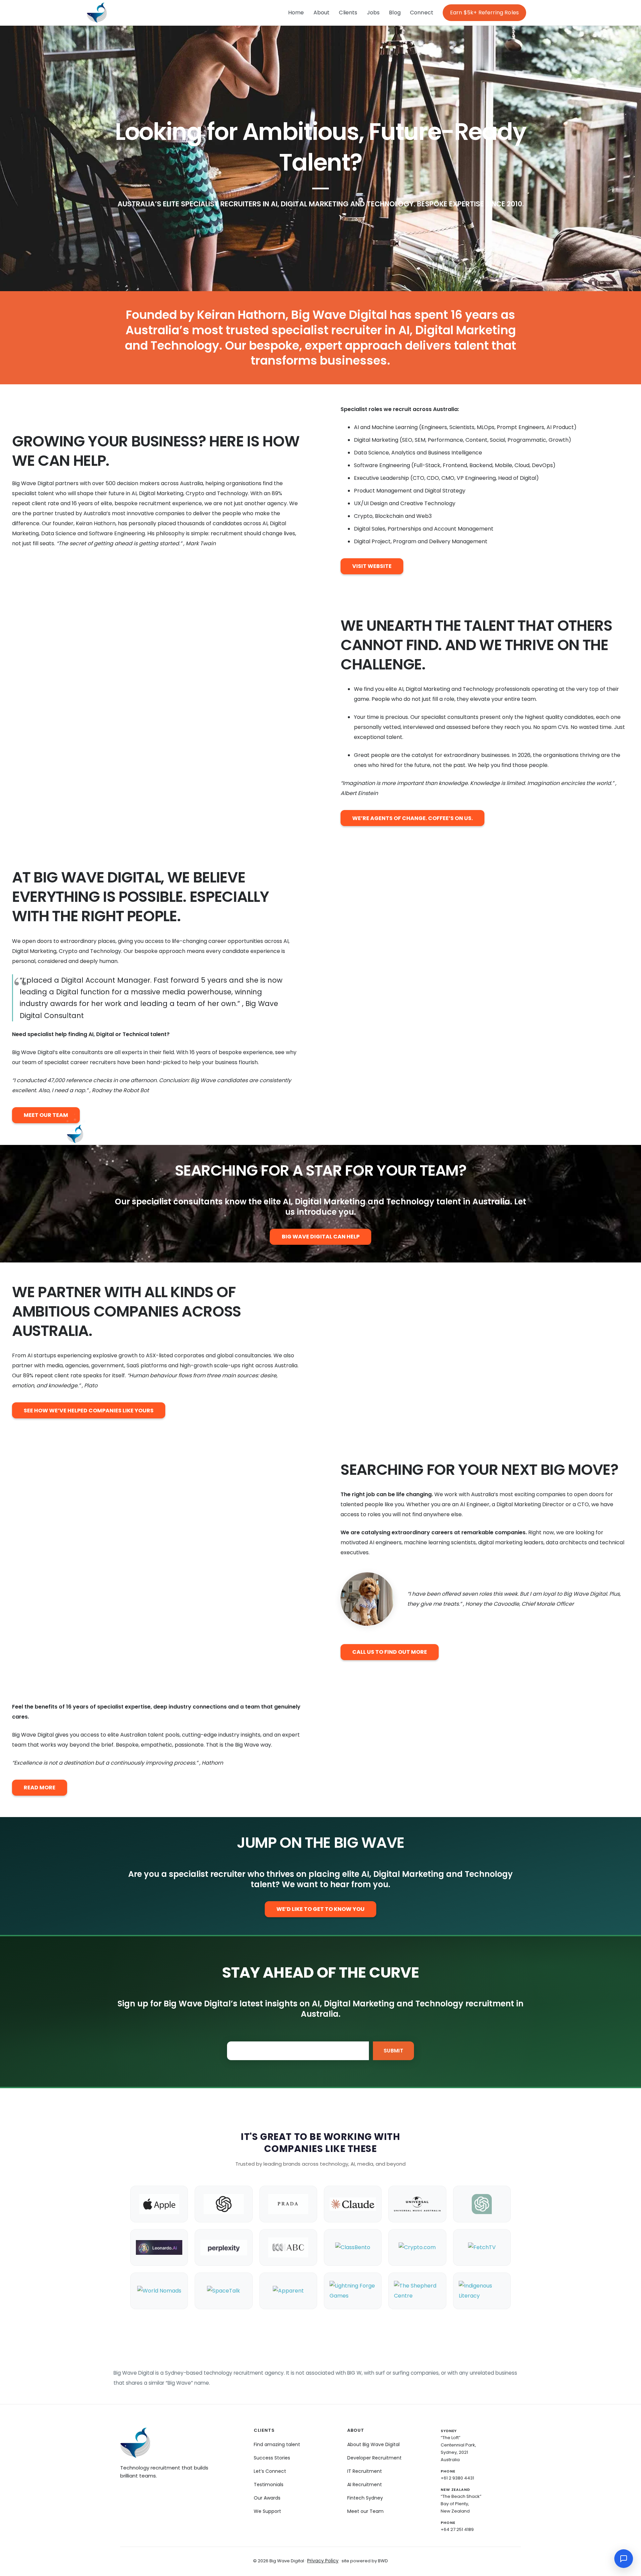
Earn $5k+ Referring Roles (484, 13)
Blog (395, 13)
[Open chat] (624, 2559)
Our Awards (267, 2498)
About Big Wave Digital (373, 2444)
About (322, 13)
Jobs (373, 13)
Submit (393, 2051)
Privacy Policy (323, 2561)
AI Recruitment (365, 2485)
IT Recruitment (365, 2471)
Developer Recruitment (374, 2458)
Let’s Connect (270, 2471)
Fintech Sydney (365, 2498)
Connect (422, 13)
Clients (348, 13)
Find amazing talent (277, 2444)
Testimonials (269, 2485)
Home (296, 13)
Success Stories (272, 2458)
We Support (267, 2511)
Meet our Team (365, 2511)
